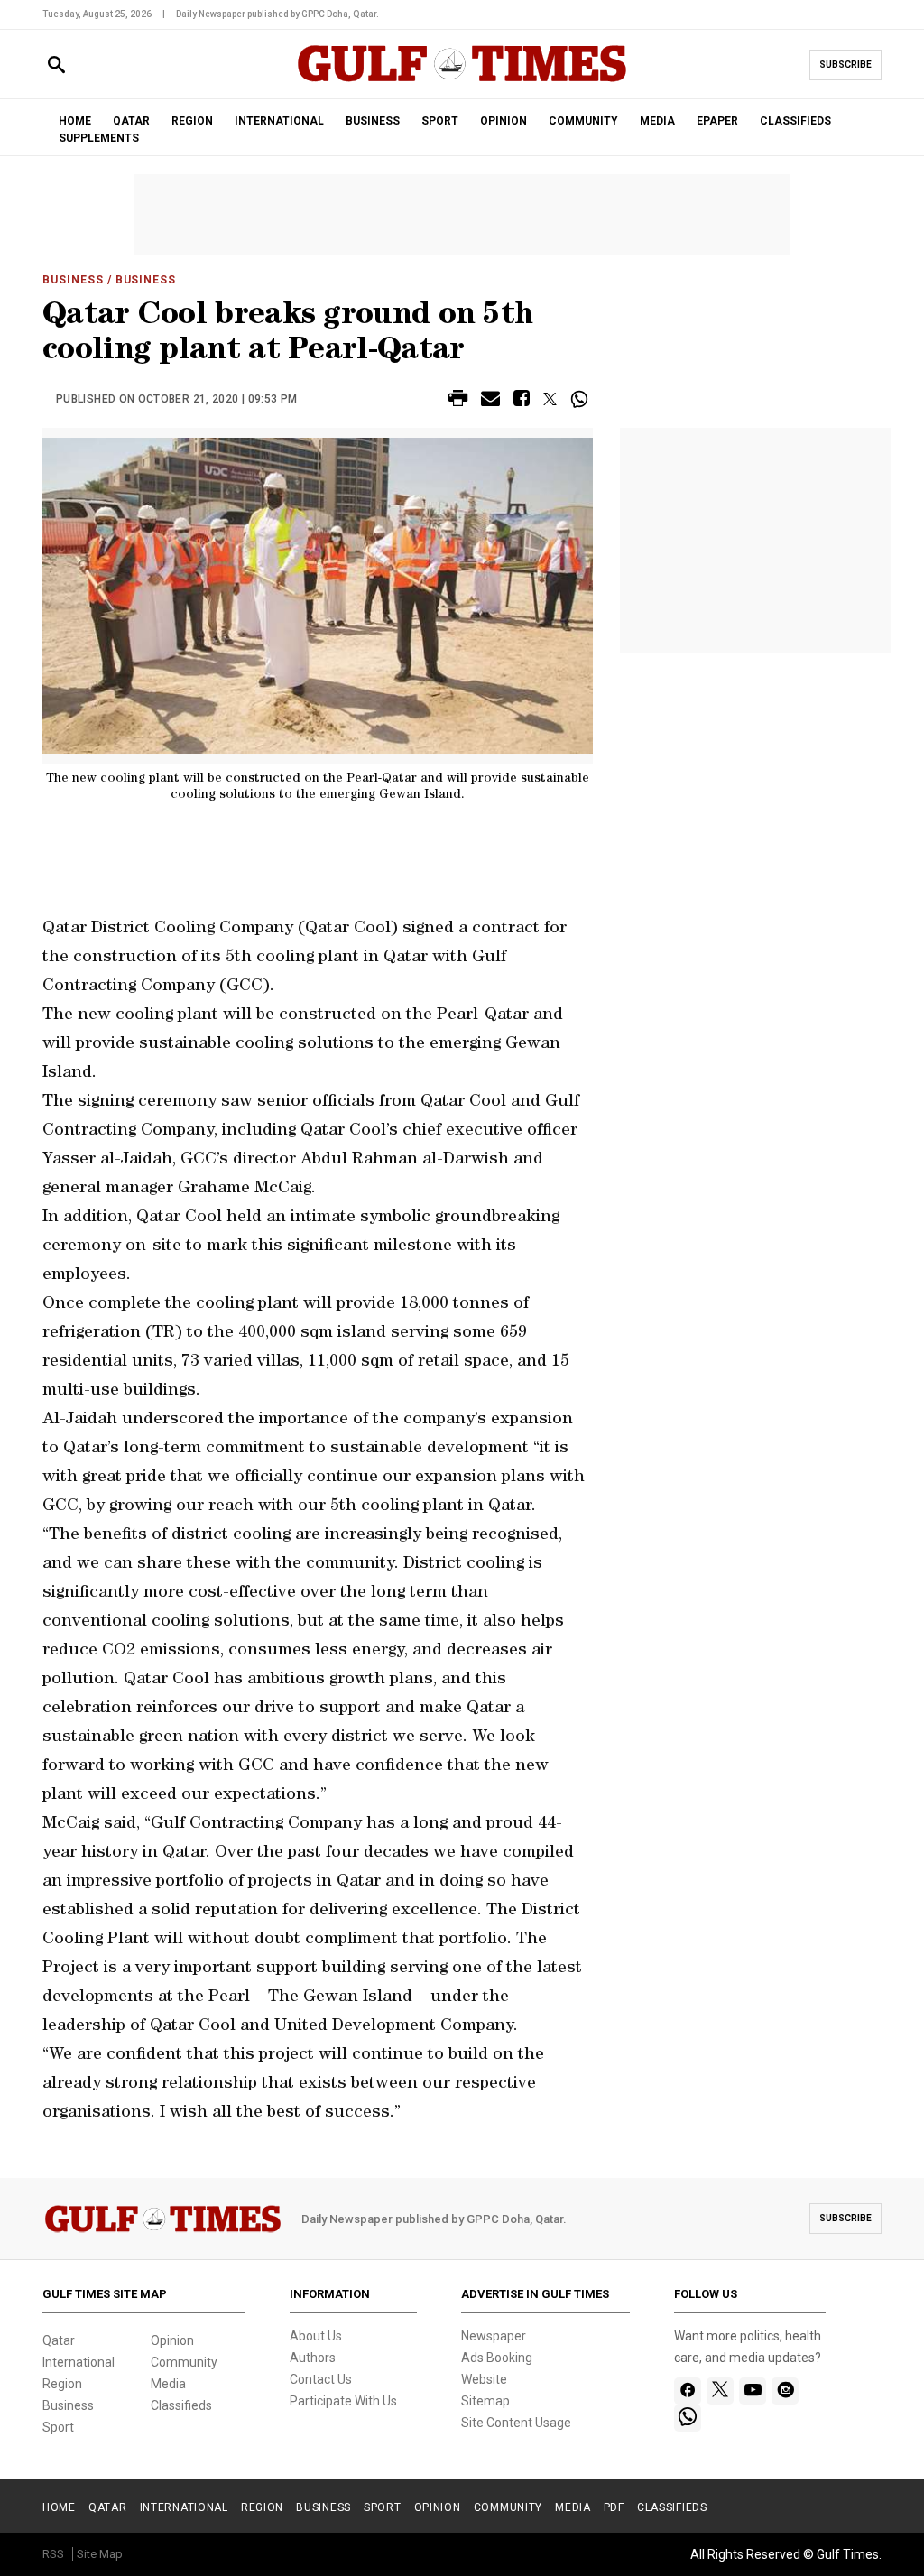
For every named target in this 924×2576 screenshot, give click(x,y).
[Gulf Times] (462, 81)
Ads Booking (497, 2358)
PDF (614, 2507)
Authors (313, 2358)
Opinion (172, 2340)
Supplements (99, 138)
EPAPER (717, 121)
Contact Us (321, 2379)
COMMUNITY (583, 121)
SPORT (440, 121)
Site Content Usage (516, 2423)
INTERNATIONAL (279, 121)
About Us (316, 2336)
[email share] (490, 401)
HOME (75, 121)
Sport (58, 2427)
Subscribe (845, 65)
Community (184, 2362)
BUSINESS (373, 121)
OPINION (504, 121)
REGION (192, 121)
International (79, 2362)
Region (62, 2384)
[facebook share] (522, 401)
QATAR (131, 121)
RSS (53, 2554)
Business (73, 280)
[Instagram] (785, 2391)
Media (168, 2384)
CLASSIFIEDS (795, 121)
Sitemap (485, 2401)
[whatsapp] (688, 2418)
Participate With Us (343, 2401)
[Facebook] (688, 2391)
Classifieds (181, 2405)
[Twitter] (720, 2391)
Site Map (100, 2554)
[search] (56, 65)
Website (484, 2379)
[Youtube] (753, 2391)
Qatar (59, 2340)
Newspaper (494, 2336)
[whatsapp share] (582, 399)
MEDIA (657, 121)
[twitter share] (550, 399)
